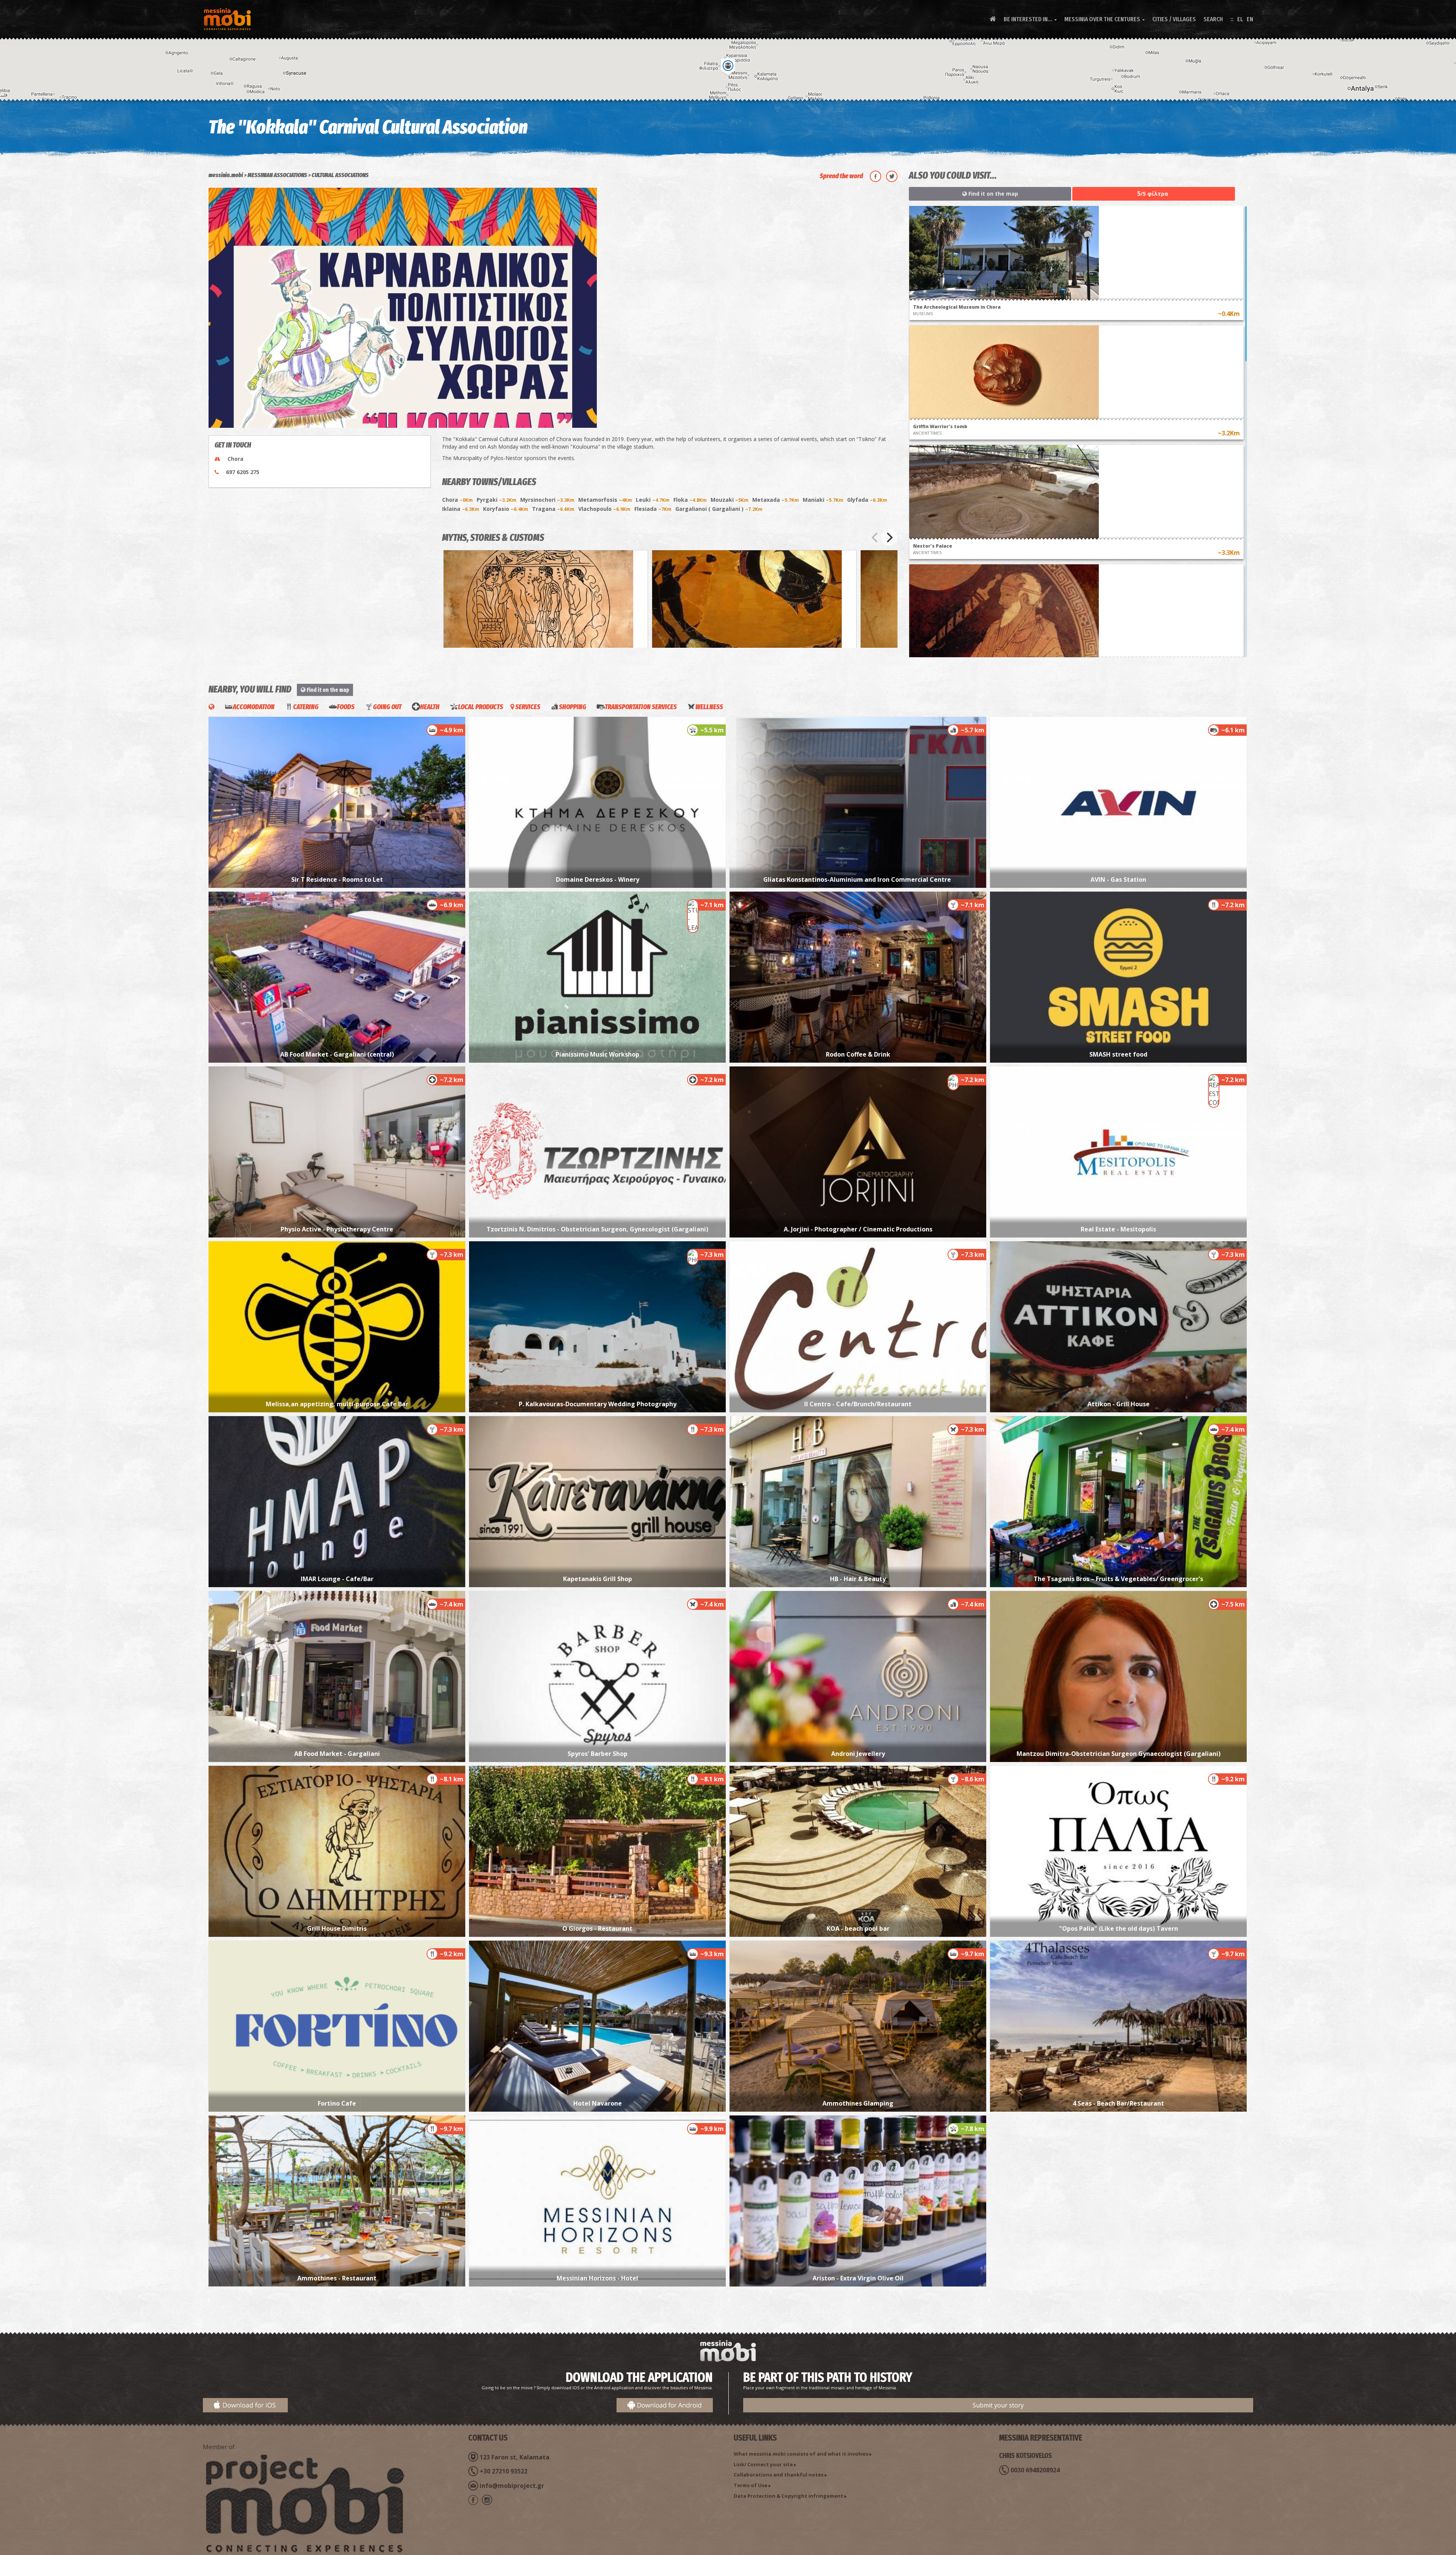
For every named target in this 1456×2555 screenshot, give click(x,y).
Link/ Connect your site (763, 2464)
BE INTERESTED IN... (1030, 19)
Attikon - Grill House (1119, 1404)
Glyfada (867, 500)
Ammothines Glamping (858, 2103)
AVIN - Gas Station (1118, 879)
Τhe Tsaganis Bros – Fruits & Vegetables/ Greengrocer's (1118, 1579)
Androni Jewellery (858, 1754)
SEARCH (1213, 19)
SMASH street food (1118, 1054)
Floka (690, 500)
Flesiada (653, 509)
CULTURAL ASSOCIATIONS (340, 175)
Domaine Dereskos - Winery (598, 879)
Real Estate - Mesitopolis (1118, 1229)
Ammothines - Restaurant (337, 2278)
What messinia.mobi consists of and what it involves (801, 2454)
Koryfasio (506, 509)
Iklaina (461, 509)
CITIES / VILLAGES (1174, 19)
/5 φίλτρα (1153, 193)
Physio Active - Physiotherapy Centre (337, 1229)
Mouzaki (730, 500)
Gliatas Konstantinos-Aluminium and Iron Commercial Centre (858, 879)
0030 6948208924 (1035, 2470)
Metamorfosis (605, 500)
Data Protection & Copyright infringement (788, 2496)
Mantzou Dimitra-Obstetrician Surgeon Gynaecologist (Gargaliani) (1119, 1754)
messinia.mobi (226, 175)
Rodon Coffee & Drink (858, 1054)
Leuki (653, 500)
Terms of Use (751, 2485)
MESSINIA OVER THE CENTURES (1105, 19)
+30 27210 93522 (504, 2471)
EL (1240, 19)
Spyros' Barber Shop (598, 1754)
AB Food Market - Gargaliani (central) (337, 1054)
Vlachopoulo (604, 509)
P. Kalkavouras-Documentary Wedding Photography (598, 1404)
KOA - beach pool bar (858, 1928)
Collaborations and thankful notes (779, 2475)
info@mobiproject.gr (512, 2486)
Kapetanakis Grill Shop (598, 1579)
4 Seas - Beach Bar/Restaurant (1118, 2103)
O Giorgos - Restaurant (597, 1928)
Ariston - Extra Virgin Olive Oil (858, 2278)
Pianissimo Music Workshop (597, 1054)
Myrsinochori (547, 500)
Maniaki (823, 500)
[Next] (889, 537)
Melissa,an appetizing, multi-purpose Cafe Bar (337, 1404)
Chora (457, 500)
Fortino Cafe (337, 2103)
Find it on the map (992, 194)
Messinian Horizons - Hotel (597, 2278)
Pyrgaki (497, 500)
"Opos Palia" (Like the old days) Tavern (1119, 1928)
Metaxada (776, 500)
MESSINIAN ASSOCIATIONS (277, 175)
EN (1250, 19)
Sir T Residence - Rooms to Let (337, 879)
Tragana (553, 509)
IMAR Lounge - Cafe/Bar (337, 1579)
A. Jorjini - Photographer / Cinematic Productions (858, 1229)
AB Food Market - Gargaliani (337, 1754)
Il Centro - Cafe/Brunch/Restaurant (858, 1404)
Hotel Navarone (598, 2103)
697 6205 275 (243, 472)
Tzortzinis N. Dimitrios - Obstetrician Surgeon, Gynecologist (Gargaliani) (597, 1229)
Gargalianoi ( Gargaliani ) (719, 509)
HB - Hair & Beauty (858, 1579)
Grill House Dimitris (337, 1928)
